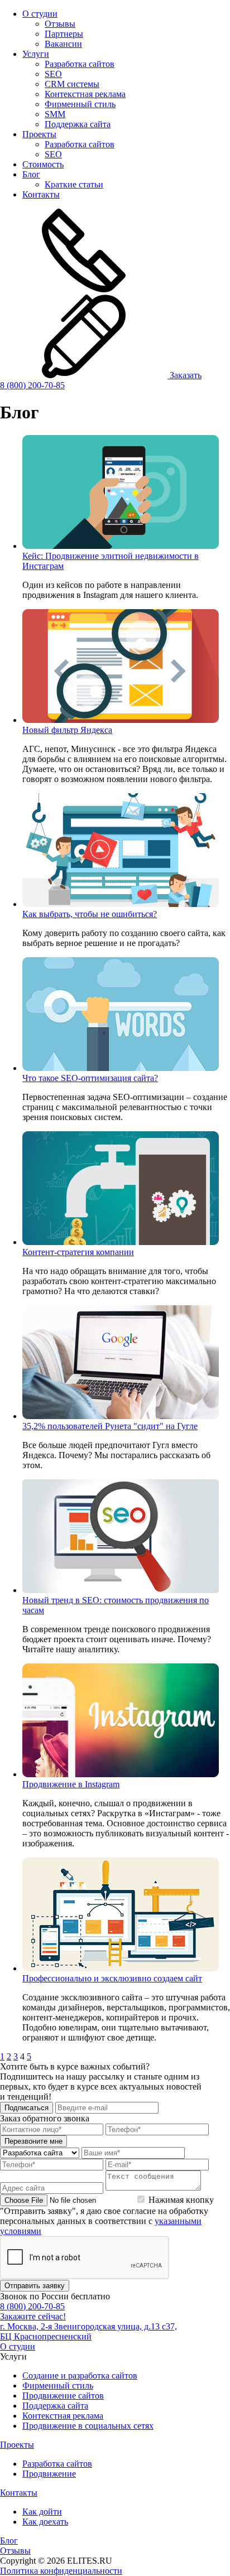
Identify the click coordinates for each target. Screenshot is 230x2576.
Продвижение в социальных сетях (88, 2426)
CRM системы (72, 84)
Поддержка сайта (78, 124)
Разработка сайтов (80, 64)
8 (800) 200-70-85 (32, 385)
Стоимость (43, 164)
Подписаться (27, 2108)
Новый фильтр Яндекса (67, 730)
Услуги (36, 54)
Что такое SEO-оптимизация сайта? (90, 1078)
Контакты (41, 194)
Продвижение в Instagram (71, 1784)
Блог (31, 174)
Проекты (39, 134)
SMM (55, 114)
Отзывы (60, 24)
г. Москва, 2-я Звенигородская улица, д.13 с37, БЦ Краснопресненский (88, 2331)
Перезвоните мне (33, 2141)
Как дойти (42, 2512)
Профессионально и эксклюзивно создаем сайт (112, 1978)
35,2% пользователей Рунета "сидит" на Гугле (110, 1426)
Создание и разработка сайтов (80, 2375)
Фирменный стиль (80, 104)
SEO (53, 74)
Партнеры (64, 34)
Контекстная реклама (85, 94)
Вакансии (63, 44)
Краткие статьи (74, 184)
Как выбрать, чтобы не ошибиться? (90, 914)
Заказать (185, 375)
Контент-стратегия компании (78, 1252)
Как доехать (45, 2522)
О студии (40, 14)
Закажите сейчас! (33, 2316)
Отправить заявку (35, 2286)
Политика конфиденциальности (61, 2571)
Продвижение (49, 2474)
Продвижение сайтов (63, 2396)
